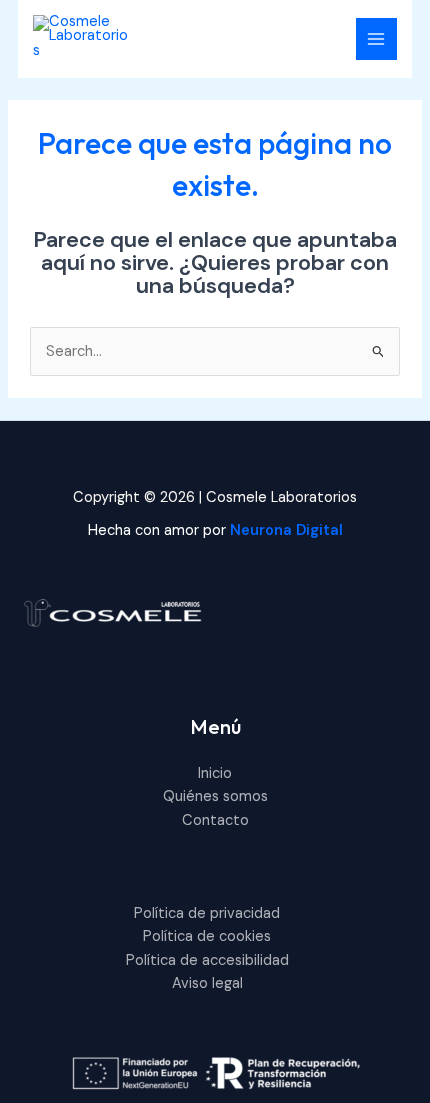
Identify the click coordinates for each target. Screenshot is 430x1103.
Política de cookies (207, 936)
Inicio (215, 773)
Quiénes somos (215, 796)
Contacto (215, 820)
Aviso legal (207, 983)
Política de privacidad (207, 913)
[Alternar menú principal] (377, 39)
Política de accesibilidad (207, 960)
